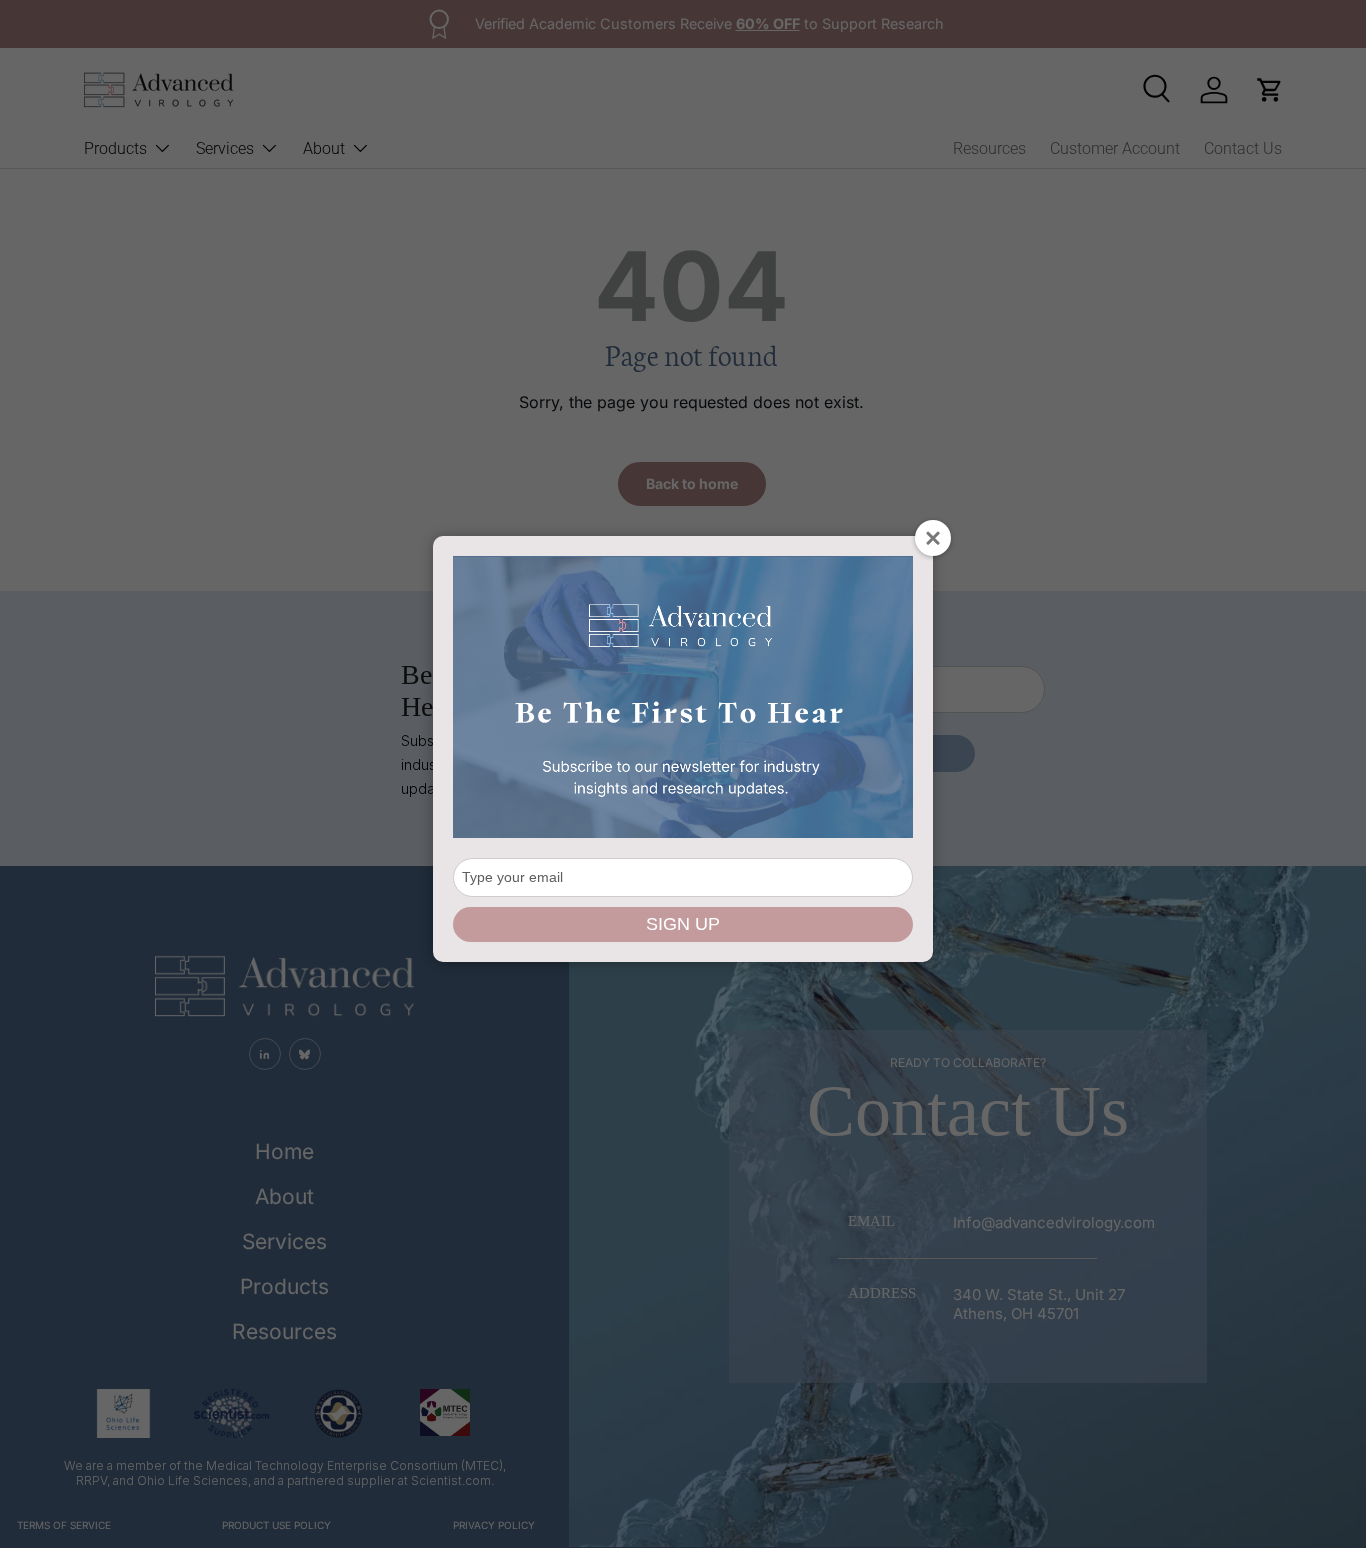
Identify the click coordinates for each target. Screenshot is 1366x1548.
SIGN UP (683, 924)
